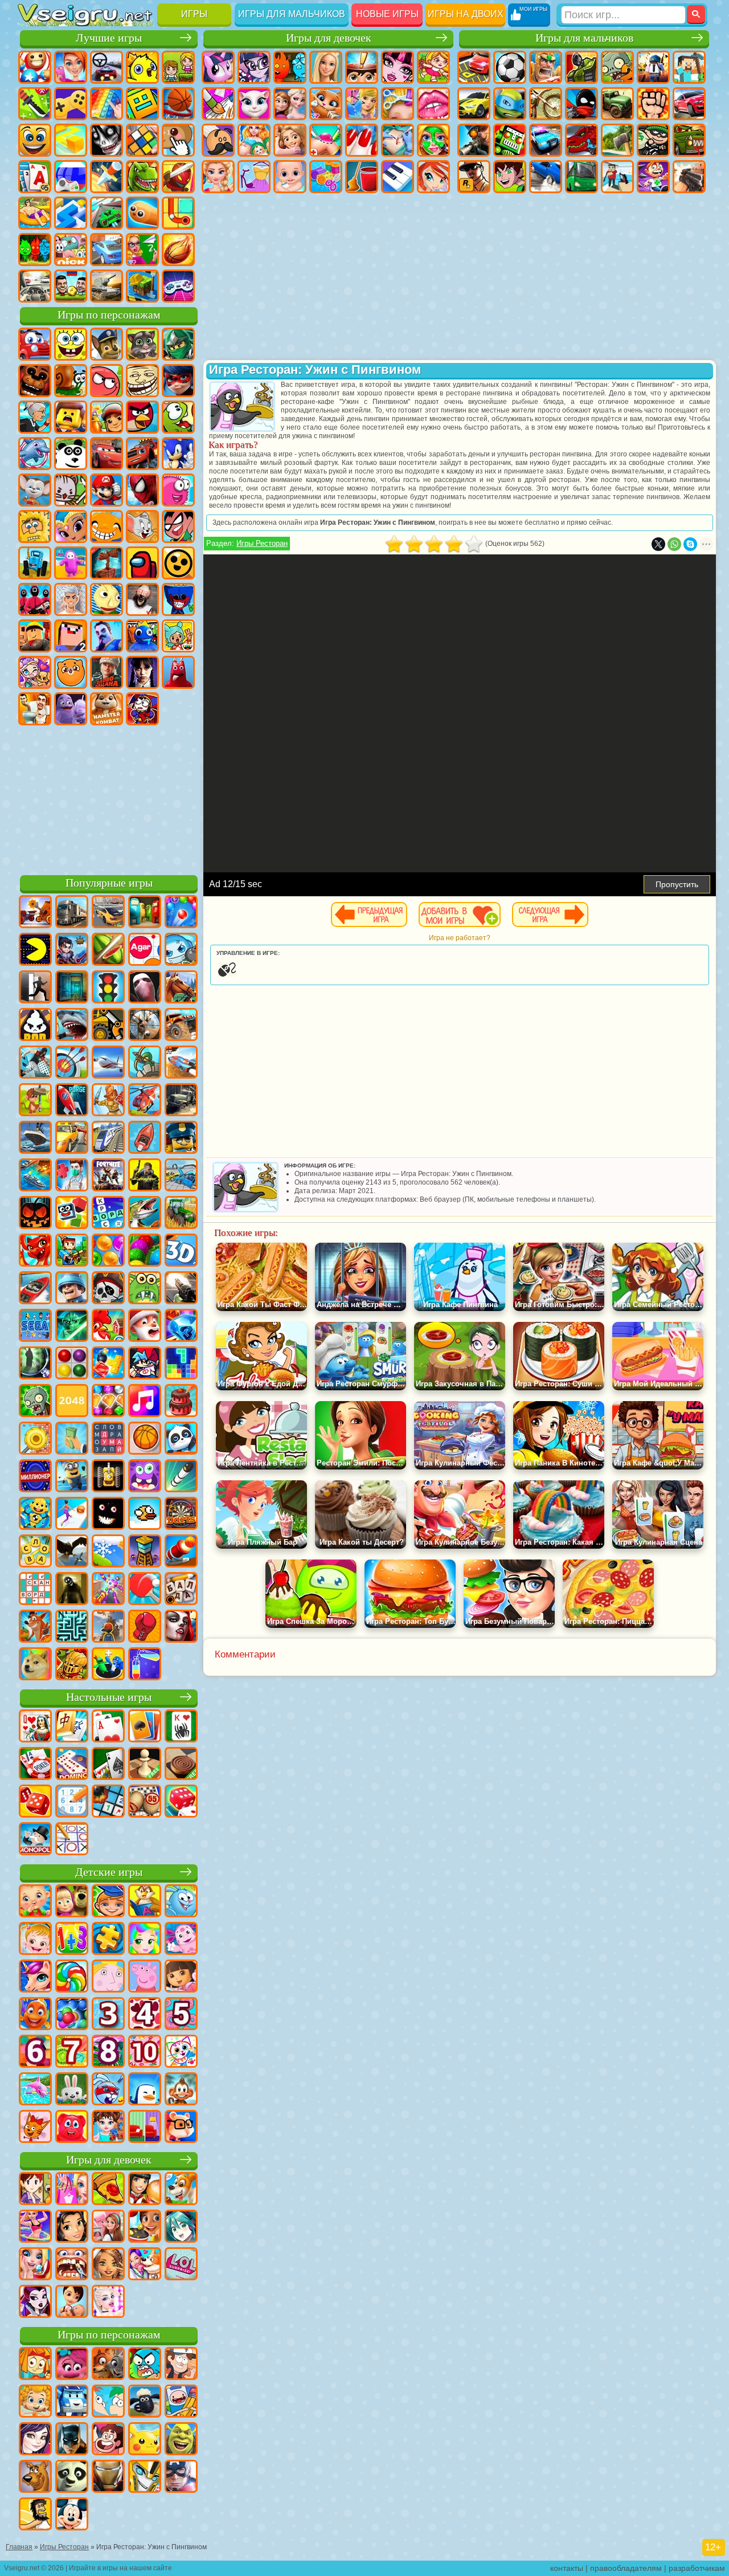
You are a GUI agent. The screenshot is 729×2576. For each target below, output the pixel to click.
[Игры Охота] (145, 1026)
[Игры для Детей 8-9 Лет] (108, 2052)
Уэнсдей (142, 672)
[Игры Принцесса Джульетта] (145, 1940)
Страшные (107, 140)
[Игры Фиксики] (35, 2365)
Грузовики (617, 104)
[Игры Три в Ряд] (181, 1326)
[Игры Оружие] (181, 1289)
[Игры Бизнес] (72, 1439)
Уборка (362, 177)
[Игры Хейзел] (35, 1940)
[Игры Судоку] (72, 1802)
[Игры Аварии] (181, 1176)
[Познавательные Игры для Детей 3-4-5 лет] (145, 1902)
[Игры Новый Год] (145, 1326)
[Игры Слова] (35, 1552)
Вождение (35, 286)
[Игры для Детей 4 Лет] (145, 2015)
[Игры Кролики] (108, 2090)
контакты (567, 2568)
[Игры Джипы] (181, 1026)
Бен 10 (510, 177)
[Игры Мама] (72, 2303)
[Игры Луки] (72, 1063)
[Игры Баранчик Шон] (145, 2402)
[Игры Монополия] (35, 1840)
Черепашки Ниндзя (510, 104)
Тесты (362, 67)
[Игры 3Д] (181, 1251)
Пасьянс (35, 177)
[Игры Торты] (181, 1402)
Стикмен (581, 104)
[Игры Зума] (145, 1251)
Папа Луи (218, 140)
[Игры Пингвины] (145, 2090)
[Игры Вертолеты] (145, 1101)
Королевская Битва (653, 67)
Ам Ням (178, 417)
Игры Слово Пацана (107, 672)
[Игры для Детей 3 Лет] (108, 2015)
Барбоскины (35, 490)
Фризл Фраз (178, 490)
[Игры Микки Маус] (72, 2515)
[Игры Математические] (72, 1940)
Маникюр (362, 140)
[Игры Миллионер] (35, 1477)
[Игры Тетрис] (181, 1364)
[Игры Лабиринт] (72, 1627)
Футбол (510, 67)
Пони (218, 67)
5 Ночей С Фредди (35, 381)
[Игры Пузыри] (72, 2015)
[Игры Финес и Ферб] (108, 2402)
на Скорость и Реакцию (71, 213)
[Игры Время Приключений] (181, 2402)
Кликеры (178, 140)
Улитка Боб (71, 381)
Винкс (433, 177)
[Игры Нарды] (35, 1802)
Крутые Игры (107, 250)
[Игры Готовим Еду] (145, 2227)
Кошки (326, 104)
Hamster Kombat (107, 709)
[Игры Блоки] (108, 1364)
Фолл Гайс (71, 563)
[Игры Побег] (35, 988)
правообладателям (626, 2568)
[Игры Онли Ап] (108, 1627)
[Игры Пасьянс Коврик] (108, 1765)
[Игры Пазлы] (108, 1940)
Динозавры (142, 177)
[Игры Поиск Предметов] (35, 1364)
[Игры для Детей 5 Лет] (181, 2015)
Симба (71, 672)
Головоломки (178, 213)
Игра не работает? (460, 938)
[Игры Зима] (108, 1552)
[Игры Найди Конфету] (72, 1977)
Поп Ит (107, 104)
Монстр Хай (398, 67)
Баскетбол (178, 250)
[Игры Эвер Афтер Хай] (35, 2303)
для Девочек (71, 67)
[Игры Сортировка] (145, 1665)
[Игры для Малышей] (35, 1902)
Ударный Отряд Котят (71, 490)
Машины (474, 104)
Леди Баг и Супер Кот (178, 381)
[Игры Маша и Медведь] (72, 1902)
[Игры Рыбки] (35, 2015)
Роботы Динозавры (581, 140)
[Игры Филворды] (108, 1439)
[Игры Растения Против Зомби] (35, 1402)
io (71, 140)
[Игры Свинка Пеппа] (145, 1977)
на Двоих (178, 67)
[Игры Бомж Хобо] (35, 2515)
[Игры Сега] (35, 1326)
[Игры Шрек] (181, 2440)
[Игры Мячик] (145, 1439)
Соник (178, 454)
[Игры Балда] (181, 1590)
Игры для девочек (329, 38)
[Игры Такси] (72, 1138)
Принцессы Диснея (218, 177)
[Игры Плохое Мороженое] (35, 1026)
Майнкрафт (689, 67)
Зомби (617, 67)
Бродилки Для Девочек (433, 67)
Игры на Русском (71, 177)
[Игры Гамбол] (145, 2365)
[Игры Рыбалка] (145, 1214)
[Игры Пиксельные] (72, 1251)
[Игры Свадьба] (35, 2265)
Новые (35, 67)
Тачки (107, 454)
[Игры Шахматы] (145, 1765)
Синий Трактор (35, 563)
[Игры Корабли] (35, 1138)
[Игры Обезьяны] (181, 2090)
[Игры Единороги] (35, 1977)
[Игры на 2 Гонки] (181, 1063)
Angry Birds (142, 417)
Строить (142, 286)
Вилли (35, 344)
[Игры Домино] (72, 1765)
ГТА (474, 177)
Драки (653, 104)
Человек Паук (142, 490)
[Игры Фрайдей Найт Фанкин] (145, 1364)
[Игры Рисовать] (181, 2052)
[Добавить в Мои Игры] (460, 915)
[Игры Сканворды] (35, 1590)
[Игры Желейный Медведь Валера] (72, 2128)
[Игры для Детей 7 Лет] (72, 2052)
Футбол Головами (71, 286)
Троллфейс (142, 381)
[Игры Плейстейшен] (35, 1627)
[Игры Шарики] (108, 1251)
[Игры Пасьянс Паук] (181, 1727)
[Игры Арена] (108, 1101)
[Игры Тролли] (72, 2365)
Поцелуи (433, 104)
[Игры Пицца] (108, 2190)
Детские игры (109, 1872)
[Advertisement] (109, 798)
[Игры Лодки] (145, 1138)
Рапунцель (290, 140)
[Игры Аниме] (181, 2227)
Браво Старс (178, 563)
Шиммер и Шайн (71, 526)
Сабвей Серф (107, 417)
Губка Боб (71, 344)
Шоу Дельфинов (35, 454)
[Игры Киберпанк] (145, 1176)
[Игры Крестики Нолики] (72, 1840)
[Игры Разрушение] (35, 1439)
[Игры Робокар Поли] (72, 2402)
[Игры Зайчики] (72, 2090)
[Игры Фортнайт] (108, 1176)
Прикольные (178, 177)
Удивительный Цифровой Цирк (142, 709)
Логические (142, 140)
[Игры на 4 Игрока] (145, 913)
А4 (71, 599)
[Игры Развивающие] (108, 1902)
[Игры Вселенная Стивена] (108, 2440)
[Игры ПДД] (108, 988)
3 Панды (71, 454)
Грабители (653, 140)
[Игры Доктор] (72, 1176)
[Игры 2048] (72, 1402)
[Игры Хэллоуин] (35, 1214)
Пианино (398, 177)
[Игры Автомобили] (108, 913)
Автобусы (581, 177)
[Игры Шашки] (181, 1765)
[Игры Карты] (108, 1727)
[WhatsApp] (674, 544)
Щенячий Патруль (107, 344)
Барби (326, 67)
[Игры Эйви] (108, 2265)
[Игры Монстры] (145, 1477)
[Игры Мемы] (35, 1665)
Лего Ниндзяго (178, 344)
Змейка (142, 213)
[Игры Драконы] (35, 1251)
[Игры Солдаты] (72, 1289)
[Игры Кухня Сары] (35, 2190)
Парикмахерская (398, 104)
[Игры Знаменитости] (108, 2303)
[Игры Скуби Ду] (35, 2477)
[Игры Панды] (181, 1439)
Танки (581, 67)
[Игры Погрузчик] (108, 1026)
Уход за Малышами (290, 177)
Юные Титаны (178, 526)
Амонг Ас (142, 563)
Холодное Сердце (290, 104)
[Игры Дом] (108, 2227)
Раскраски (218, 104)
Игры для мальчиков (292, 14)
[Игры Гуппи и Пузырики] (35, 2402)
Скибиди (35, 709)
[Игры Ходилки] (72, 1514)
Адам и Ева (35, 526)
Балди (107, 599)
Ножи (107, 177)
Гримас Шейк (71, 709)
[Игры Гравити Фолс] (181, 2365)
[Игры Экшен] (35, 913)
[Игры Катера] (35, 1289)
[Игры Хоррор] (108, 1514)
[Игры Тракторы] (181, 1214)
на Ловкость (35, 104)
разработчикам (697, 2568)
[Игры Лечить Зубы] (72, 2265)
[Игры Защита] (145, 1063)
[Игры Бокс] (145, 1627)
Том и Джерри (142, 526)
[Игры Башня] (145, 1552)
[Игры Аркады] (35, 950)
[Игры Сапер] (108, 1802)
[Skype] (690, 544)
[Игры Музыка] (145, 1402)
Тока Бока (178, 636)
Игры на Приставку (178, 286)
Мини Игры (35, 213)
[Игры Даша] (181, 1977)
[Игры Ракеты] (181, 1477)
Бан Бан (178, 672)
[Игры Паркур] (35, 1063)
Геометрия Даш (142, 104)
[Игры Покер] (35, 1765)
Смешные (35, 140)
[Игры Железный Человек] (108, 2477)
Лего (71, 417)
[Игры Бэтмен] (72, 2440)
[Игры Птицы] (72, 1552)
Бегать (653, 177)
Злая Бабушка (35, 417)
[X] (658, 544)
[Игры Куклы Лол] (181, 2265)
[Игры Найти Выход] (72, 988)
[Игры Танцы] (35, 2227)
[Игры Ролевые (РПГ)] (72, 950)
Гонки (689, 104)
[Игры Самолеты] (108, 1063)
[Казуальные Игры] (108, 1590)
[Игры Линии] (72, 1364)
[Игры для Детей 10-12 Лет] (145, 2052)
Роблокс (35, 636)
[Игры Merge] (108, 1665)
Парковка (474, 67)
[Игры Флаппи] (145, 1514)
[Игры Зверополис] (108, 2365)
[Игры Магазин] (72, 2190)
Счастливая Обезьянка (107, 526)
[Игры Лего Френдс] (72, 2227)
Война (107, 286)
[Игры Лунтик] (181, 1940)
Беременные (254, 140)
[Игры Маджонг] (72, 1727)
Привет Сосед (107, 636)
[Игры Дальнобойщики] (72, 913)
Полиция (546, 140)
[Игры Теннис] (145, 1590)
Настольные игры (109, 1697)
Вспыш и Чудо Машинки (142, 454)
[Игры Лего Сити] (181, 1138)
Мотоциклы (546, 104)
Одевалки (362, 104)
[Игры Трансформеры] (145, 2477)
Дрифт (546, 177)
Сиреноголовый (107, 563)
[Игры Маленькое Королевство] (108, 1977)
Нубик (71, 636)
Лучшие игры (109, 38)
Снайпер (474, 140)
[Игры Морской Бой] (35, 1176)
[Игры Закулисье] (72, 1590)
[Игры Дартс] (181, 1514)
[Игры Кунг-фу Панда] (72, 2477)
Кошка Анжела (254, 104)
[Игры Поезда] (108, 1138)
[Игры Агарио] (145, 950)
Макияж (433, 140)
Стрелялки (689, 177)
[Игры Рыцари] (72, 1665)
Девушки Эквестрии (254, 67)
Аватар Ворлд (35, 672)
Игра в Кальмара (35, 599)
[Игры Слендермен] (145, 988)
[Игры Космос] (72, 1101)
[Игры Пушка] (181, 1552)
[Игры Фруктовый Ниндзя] (108, 950)
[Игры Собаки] (181, 2190)
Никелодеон (71, 250)
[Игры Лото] (145, 1802)
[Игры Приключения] (35, 1101)
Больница (326, 140)
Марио (107, 490)
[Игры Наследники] (35, 2440)
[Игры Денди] (108, 1477)
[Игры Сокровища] (108, 1402)
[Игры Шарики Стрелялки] (181, 913)
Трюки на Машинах (107, 213)
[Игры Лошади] (181, 988)
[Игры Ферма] (108, 1326)
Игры (194, 14)
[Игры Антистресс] (35, 1514)
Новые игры (387, 14)
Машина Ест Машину (689, 140)
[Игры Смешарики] (181, 1902)
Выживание (617, 140)
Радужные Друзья (142, 636)
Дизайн (326, 177)
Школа (142, 250)
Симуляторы (107, 67)
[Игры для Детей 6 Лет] (35, 2052)
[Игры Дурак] (35, 1727)
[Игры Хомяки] (181, 2128)
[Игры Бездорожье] (181, 1101)
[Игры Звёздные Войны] (72, 1326)
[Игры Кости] (181, 1802)
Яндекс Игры (71, 104)
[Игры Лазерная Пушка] (145, 1289)
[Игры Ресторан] (145, 2190)
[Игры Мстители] (181, 2477)
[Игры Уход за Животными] (145, 2265)
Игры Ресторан (262, 543)
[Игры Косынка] (145, 1727)
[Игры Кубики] (72, 1214)
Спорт (178, 104)
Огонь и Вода (290, 67)
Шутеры (617, 177)
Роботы (510, 140)
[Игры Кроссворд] (108, 1214)
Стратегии (546, 67)
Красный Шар (107, 381)
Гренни (142, 599)
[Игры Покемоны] (145, 2440)
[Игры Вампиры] (181, 1627)
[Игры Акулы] (72, 1026)
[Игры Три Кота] (35, 2128)
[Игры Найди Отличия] (145, 2128)
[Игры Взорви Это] (181, 950)
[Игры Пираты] (108, 1289)
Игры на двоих (466, 14)
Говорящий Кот (142, 344)
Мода (254, 177)
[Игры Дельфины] (35, 2090)
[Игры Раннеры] (72, 1477)
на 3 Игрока (35, 250)
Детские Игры (142, 67)
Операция (398, 140)
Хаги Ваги (178, 599)
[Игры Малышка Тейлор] (108, 2128)
